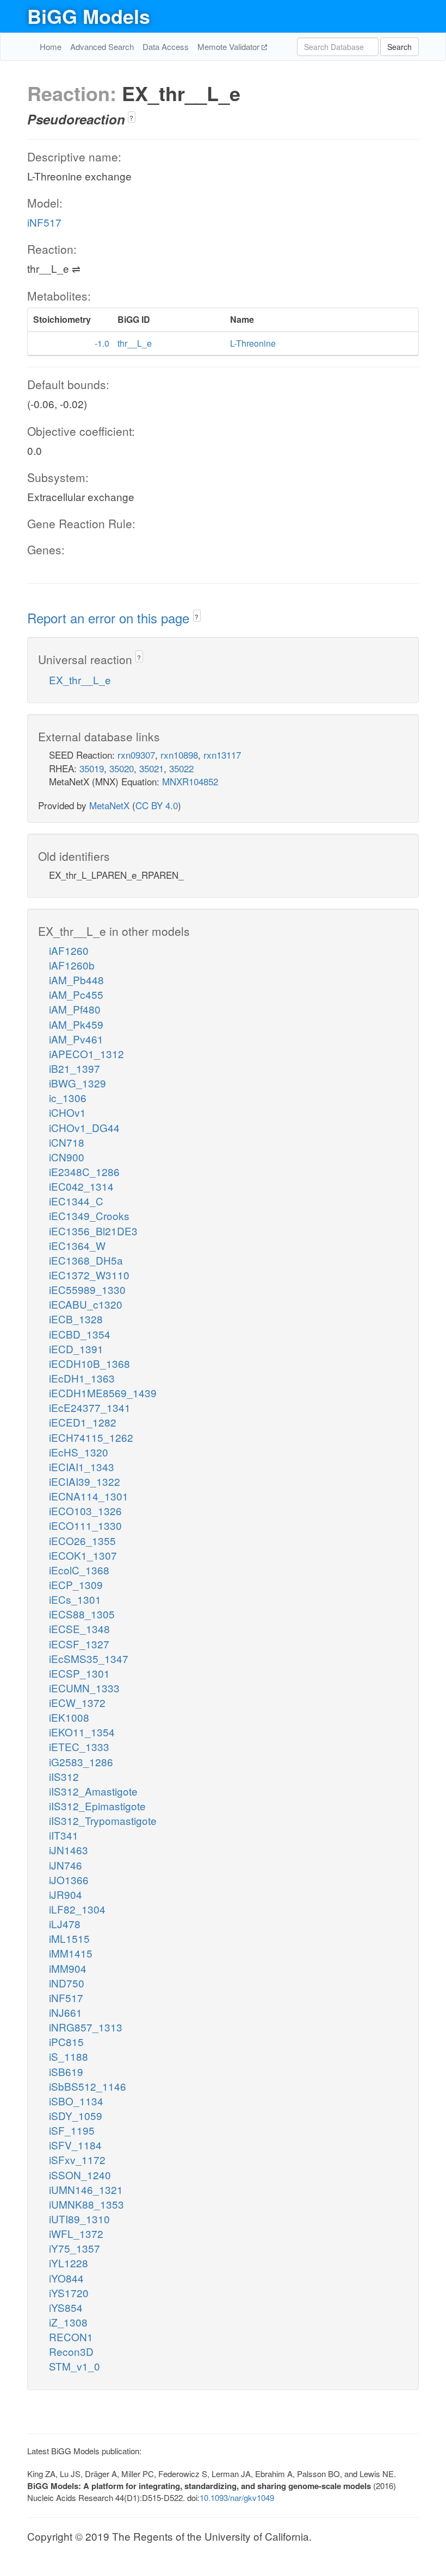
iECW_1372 (77, 1702)
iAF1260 (69, 950)
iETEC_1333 (79, 1746)
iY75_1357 (75, 2248)
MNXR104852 (190, 781)
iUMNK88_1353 (86, 2204)
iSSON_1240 (80, 2175)
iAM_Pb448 (76, 980)
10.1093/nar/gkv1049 (237, 2497)
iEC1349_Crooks (89, 1215)
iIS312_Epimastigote (97, 1806)
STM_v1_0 (75, 2366)
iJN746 (66, 1865)
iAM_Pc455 (76, 994)
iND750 (67, 1983)
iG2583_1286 (81, 1762)
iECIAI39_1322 (85, 1481)
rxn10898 (179, 755)
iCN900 (67, 1157)
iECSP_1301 (79, 1673)
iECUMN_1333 (84, 1688)
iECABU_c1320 (86, 1304)
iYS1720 (69, 2293)
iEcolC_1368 (79, 1570)
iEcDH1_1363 (82, 1378)
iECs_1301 (75, 1599)
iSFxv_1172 (77, 2159)
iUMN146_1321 (86, 2189)
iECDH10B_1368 (89, 1363)
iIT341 (64, 1835)
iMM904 (68, 1968)
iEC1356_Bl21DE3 (93, 1231)
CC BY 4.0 (157, 805)
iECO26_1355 (82, 1540)
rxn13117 (222, 755)
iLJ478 (65, 1924)
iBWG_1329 (78, 1083)
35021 (151, 768)
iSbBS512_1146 (88, 2086)
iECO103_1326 (85, 1511)
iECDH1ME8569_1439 (103, 1393)
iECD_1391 (76, 1349)
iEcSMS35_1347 (89, 1658)
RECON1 (71, 2337)
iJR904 (66, 1894)
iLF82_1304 (77, 1909)
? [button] (131, 118)
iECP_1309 (76, 1584)
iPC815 (66, 2042)
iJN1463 (69, 1850)
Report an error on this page (110, 618)
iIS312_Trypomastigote (103, 1820)
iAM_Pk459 (76, 1024)
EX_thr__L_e (80, 680)
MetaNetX (109, 805)
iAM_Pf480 (75, 1009)
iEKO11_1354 (82, 1732)
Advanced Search (102, 46)
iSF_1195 (72, 2130)
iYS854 (66, 2307)
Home (51, 46)
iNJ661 (66, 2012)
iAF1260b (72, 965)
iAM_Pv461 (76, 1039)
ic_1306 (68, 1098)
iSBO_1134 (76, 2101)
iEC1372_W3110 (89, 1275)
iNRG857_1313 (86, 2027)
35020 (122, 768)
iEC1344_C (76, 1201)
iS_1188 (69, 2056)
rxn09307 (136, 755)
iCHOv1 (67, 1112)
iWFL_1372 (76, 2233)
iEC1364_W (77, 1245)
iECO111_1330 (85, 1525)
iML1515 (69, 1938)
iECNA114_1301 (89, 1496)
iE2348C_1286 (84, 1171)
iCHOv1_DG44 (84, 1127)
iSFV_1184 (75, 2145)
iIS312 (64, 1776)
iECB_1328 (76, 1319)
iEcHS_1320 (79, 1452)
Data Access (166, 46)
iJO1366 (69, 1880)
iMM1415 (71, 1953)
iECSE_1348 (79, 1628)
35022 (181, 768)
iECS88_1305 (82, 1614)
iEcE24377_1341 (90, 1407)
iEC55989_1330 (87, 1289)
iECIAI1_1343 (82, 1467)
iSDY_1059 (76, 2115)
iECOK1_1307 (83, 1555)
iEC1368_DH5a (86, 1260)
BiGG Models (89, 16)
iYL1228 (69, 2263)
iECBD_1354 (80, 1334)
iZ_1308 (68, 2322)
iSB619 (66, 2071)
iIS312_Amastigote (93, 1791)
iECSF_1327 (79, 1644)
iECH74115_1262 (91, 1437)
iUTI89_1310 (79, 2219)
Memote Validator (230, 46)
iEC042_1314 (81, 1186)
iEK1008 (69, 1717)
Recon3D (71, 2351)
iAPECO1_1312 (86, 1053)
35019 (92, 768)
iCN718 (67, 1142)
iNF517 (44, 222)
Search (399, 47)
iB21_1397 (75, 1068)
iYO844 (66, 2278)
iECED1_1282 (83, 1422)
